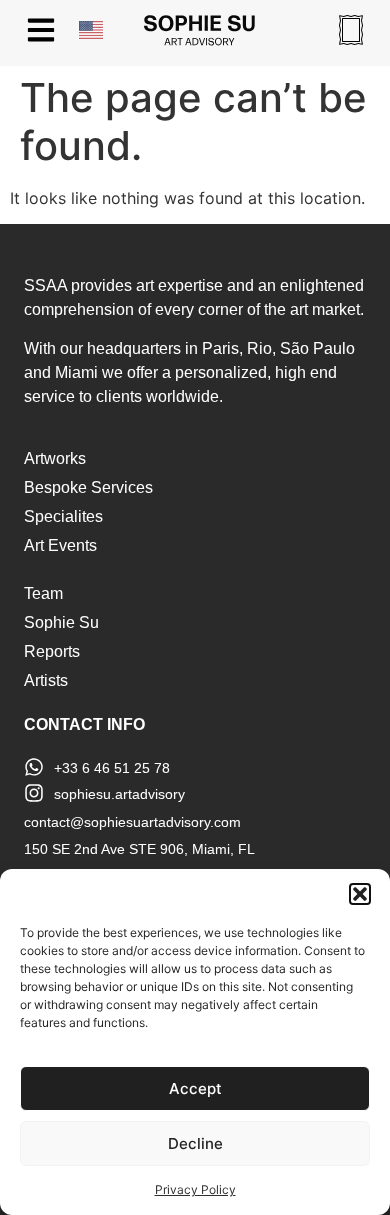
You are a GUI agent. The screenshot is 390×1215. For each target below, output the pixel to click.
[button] (360, 894)
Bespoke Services (88, 487)
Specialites (63, 516)
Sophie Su (61, 622)
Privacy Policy (195, 1189)
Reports (52, 651)
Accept (195, 1088)
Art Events (60, 545)
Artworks (55, 458)
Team (43, 593)
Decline (195, 1143)
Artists (46, 680)
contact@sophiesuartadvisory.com (132, 822)
